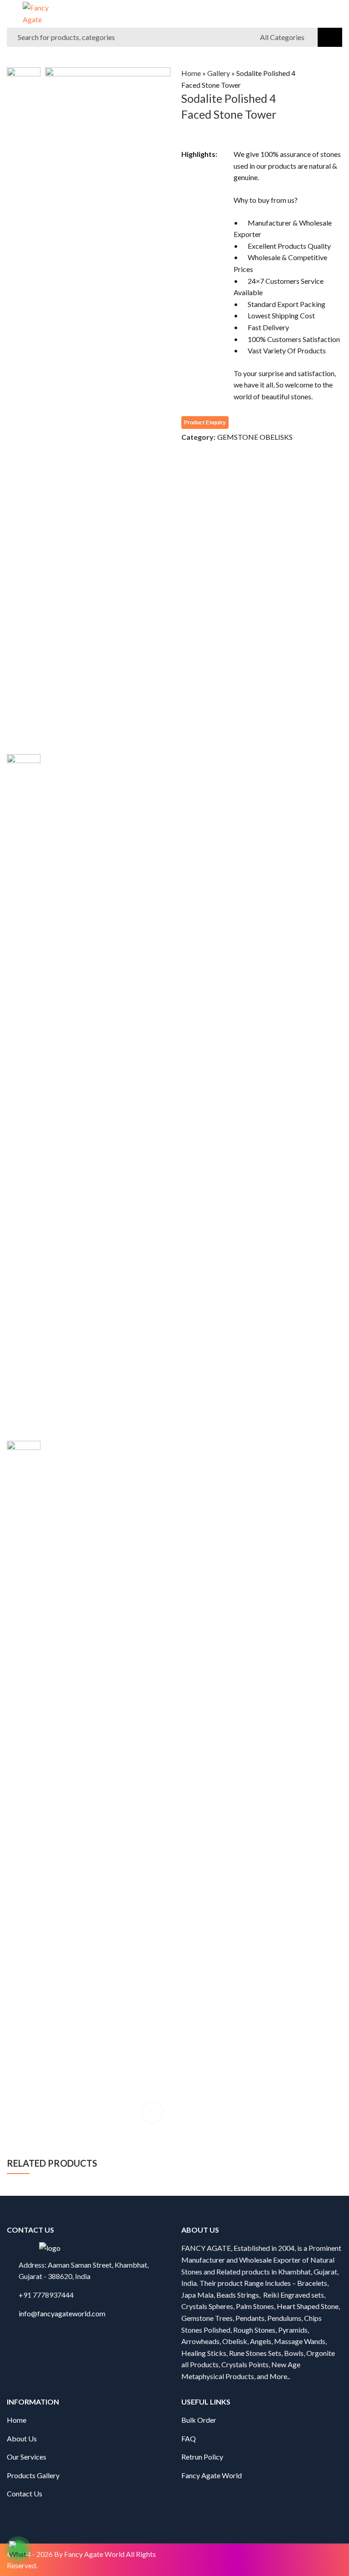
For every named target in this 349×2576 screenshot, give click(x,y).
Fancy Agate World (212, 2475)
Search (330, 37)
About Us (22, 2438)
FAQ (189, 2438)
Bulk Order (199, 2420)
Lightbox (153, 2113)
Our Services (27, 2457)
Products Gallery (33, 2475)
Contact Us (25, 2493)
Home (191, 73)
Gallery (219, 73)
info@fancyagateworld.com (62, 2313)
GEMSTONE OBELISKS (255, 437)
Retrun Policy (202, 2457)
